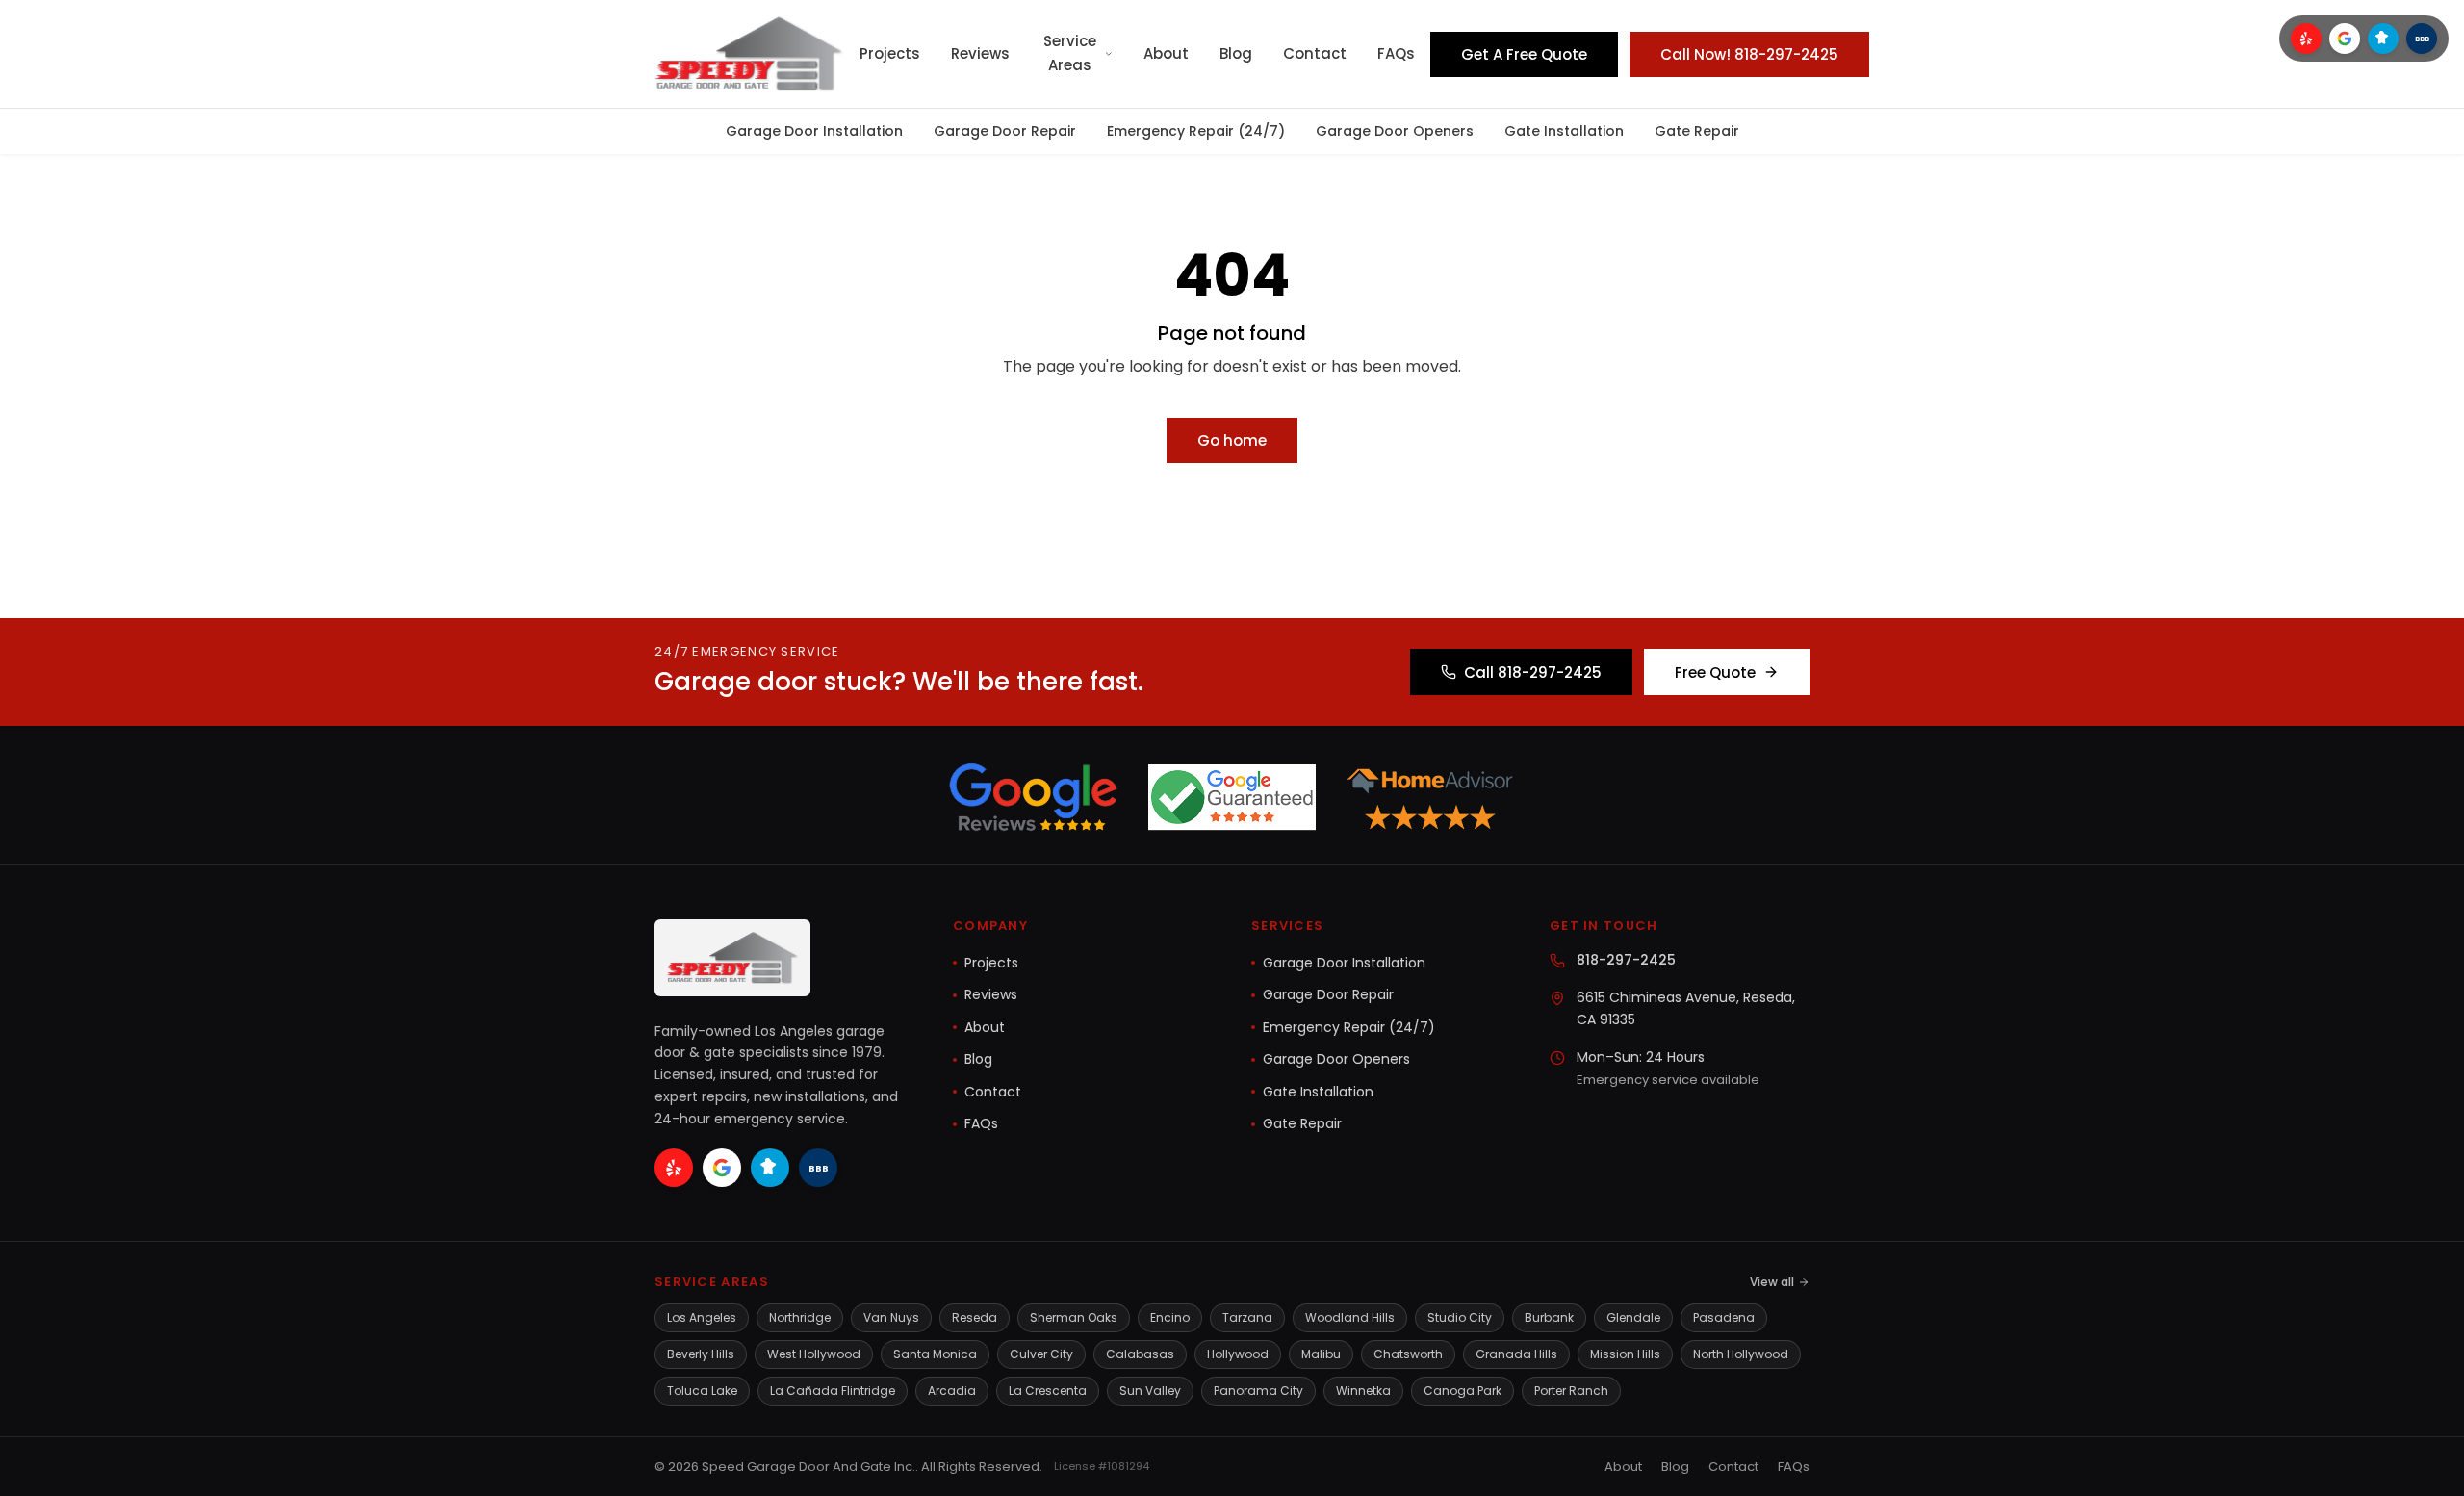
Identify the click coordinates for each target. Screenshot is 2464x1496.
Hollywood (1238, 1354)
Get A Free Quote (1524, 54)
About (1166, 53)
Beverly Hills (701, 1354)
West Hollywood (814, 1354)
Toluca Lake (702, 1391)
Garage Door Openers (1395, 131)
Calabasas (1140, 1354)
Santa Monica (935, 1354)
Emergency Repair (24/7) (1196, 131)
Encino (1170, 1317)
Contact (1315, 53)
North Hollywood (1741, 1354)
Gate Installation (1564, 131)
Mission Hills (1625, 1354)
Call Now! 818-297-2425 (1749, 54)
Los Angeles (702, 1317)
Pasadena (1724, 1317)
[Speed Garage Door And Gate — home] (749, 54)
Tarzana (1247, 1317)
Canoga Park (1463, 1391)
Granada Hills (1516, 1354)
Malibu (1321, 1354)
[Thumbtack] (2383, 39)
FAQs (1396, 53)
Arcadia (952, 1391)
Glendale (1633, 1317)
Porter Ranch (1571, 1391)
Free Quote (1715, 672)
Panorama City (1258, 1391)
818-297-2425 (1626, 960)
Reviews (980, 53)
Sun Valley (1150, 1391)
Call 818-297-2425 (1533, 672)
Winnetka (1363, 1391)
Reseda (975, 1317)
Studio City (1460, 1317)
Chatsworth (1408, 1354)
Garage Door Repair (1005, 131)
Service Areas (1070, 53)
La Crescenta (1048, 1391)
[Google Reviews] (2345, 39)
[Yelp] (2306, 39)
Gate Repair (1697, 131)
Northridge (800, 1317)
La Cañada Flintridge (833, 1391)
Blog (1236, 53)
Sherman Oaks (1074, 1317)
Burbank (1549, 1317)
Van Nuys (891, 1317)
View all (1772, 1282)
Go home (1232, 440)
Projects (890, 53)
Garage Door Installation (814, 131)
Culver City (1041, 1354)
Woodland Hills (1350, 1317)
